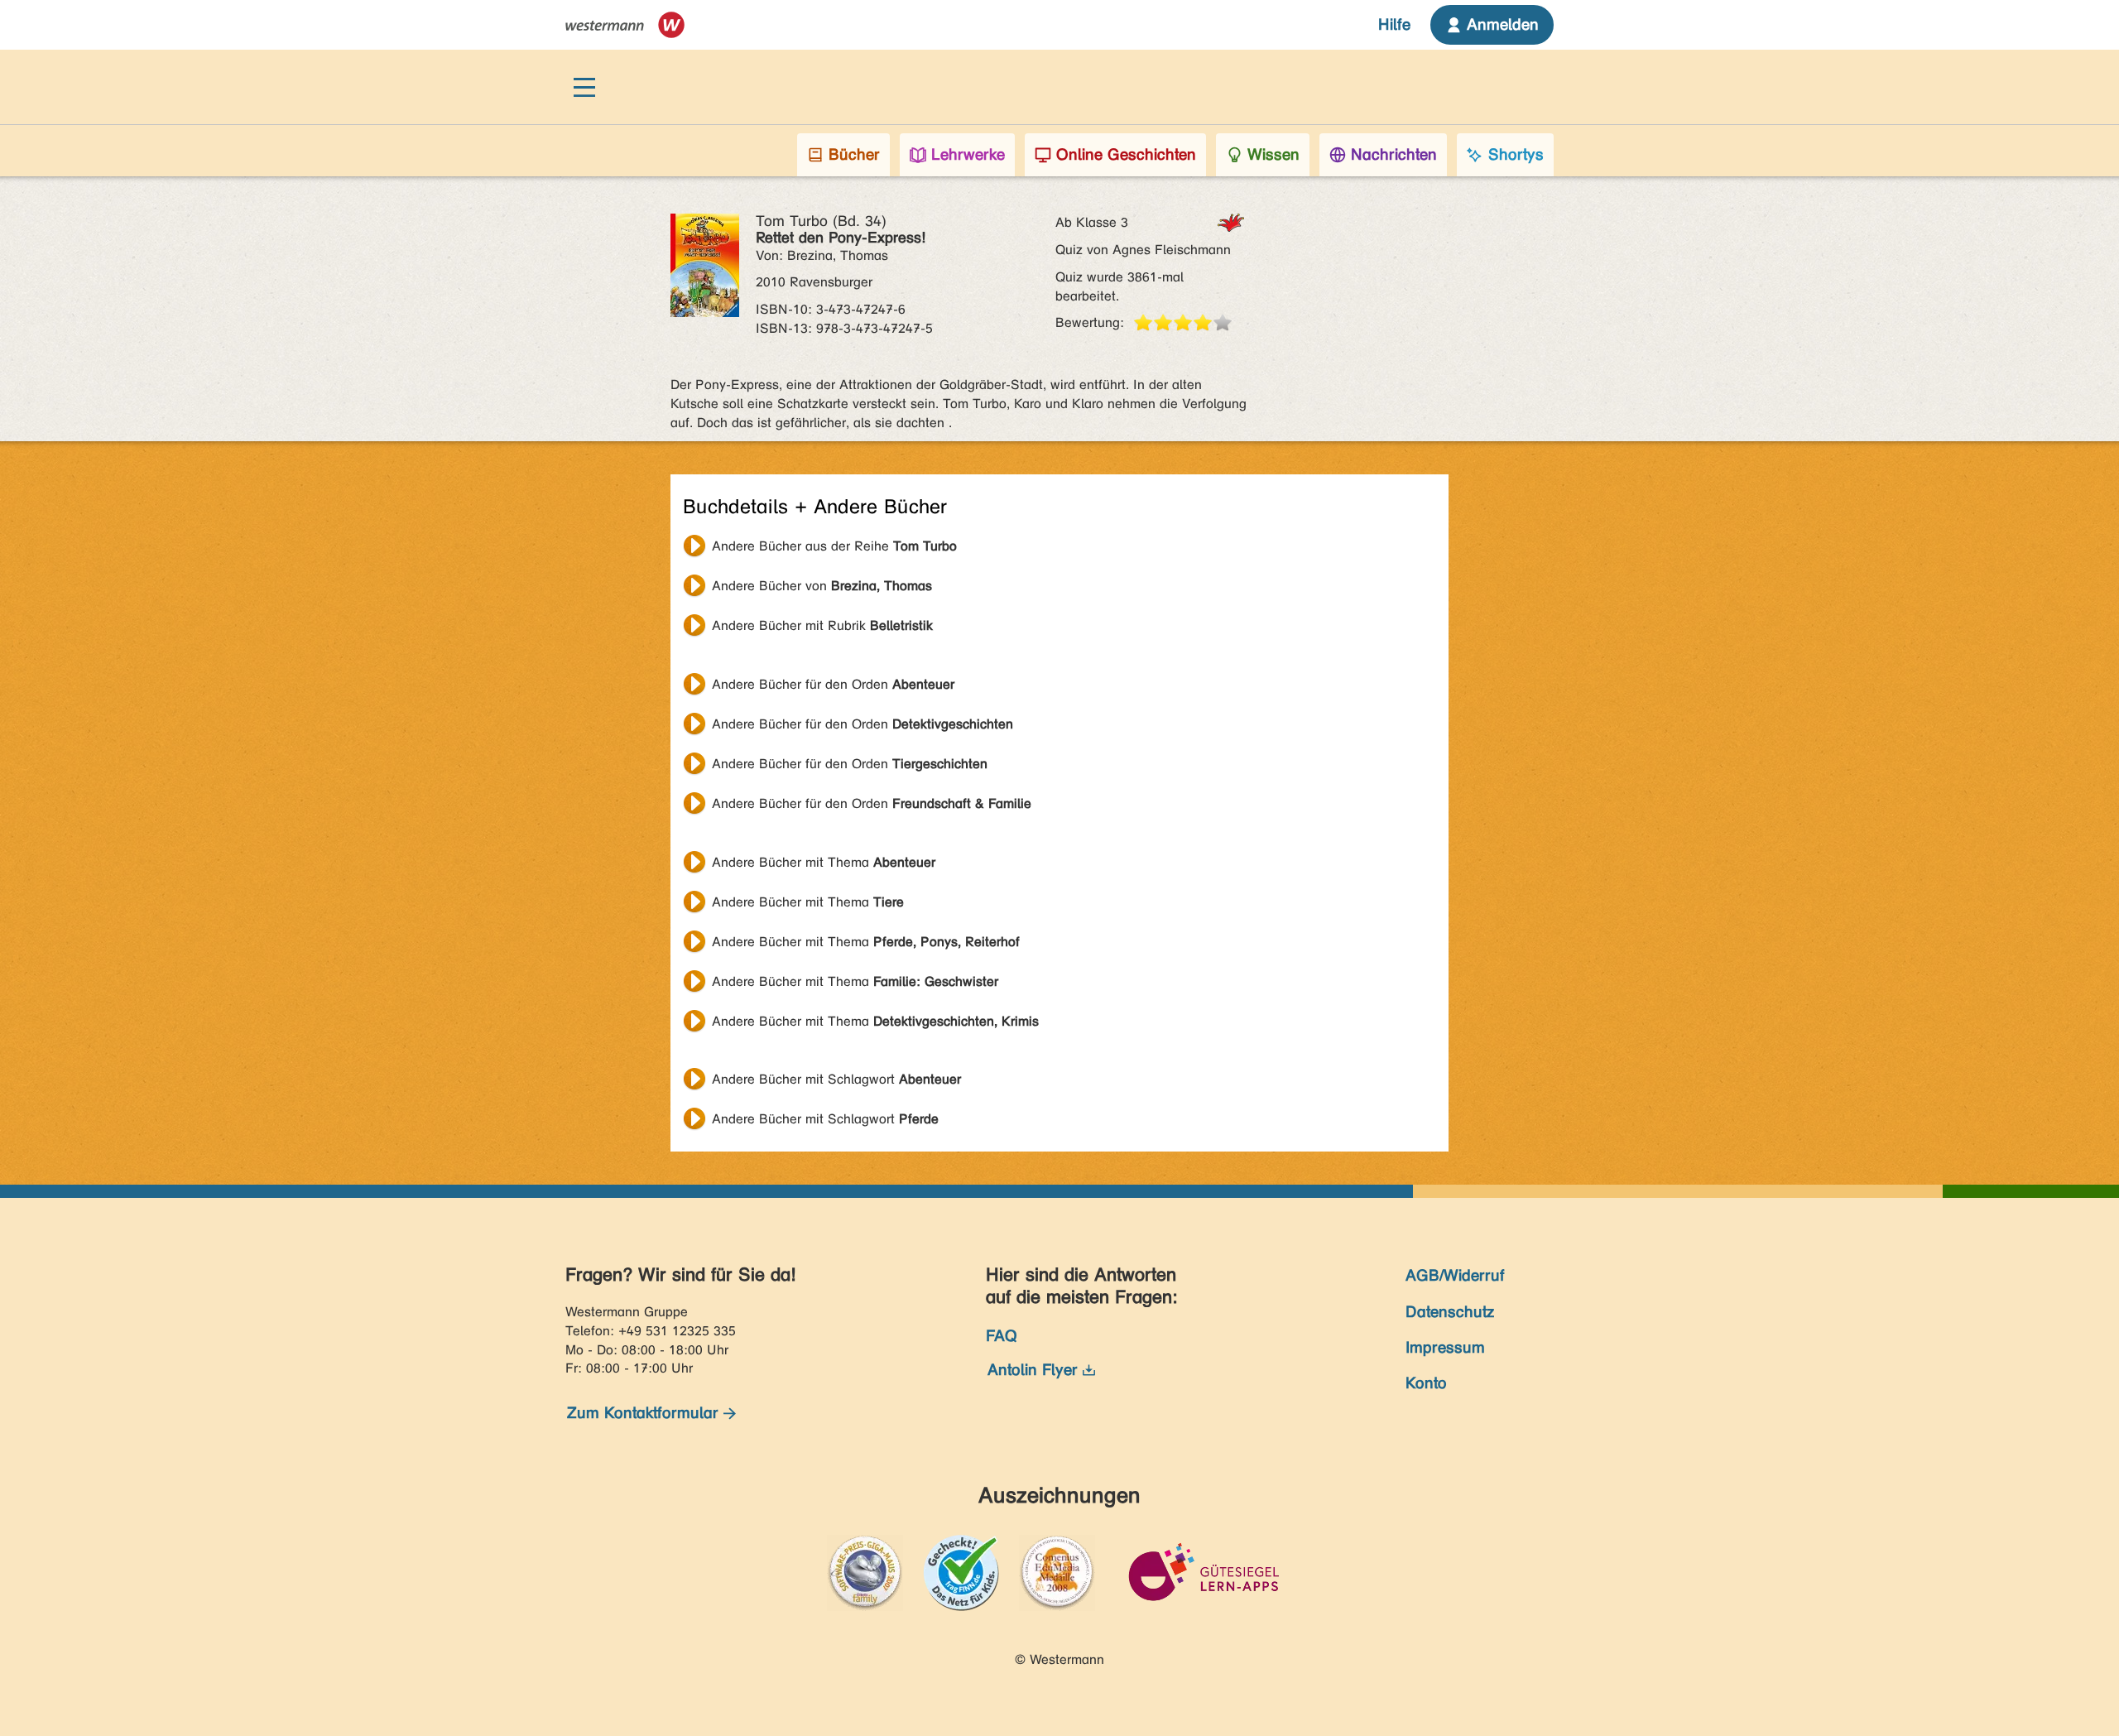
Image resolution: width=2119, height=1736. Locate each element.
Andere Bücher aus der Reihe (834, 546)
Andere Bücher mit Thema (824, 862)
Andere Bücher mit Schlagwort (836, 1079)
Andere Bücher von (822, 586)
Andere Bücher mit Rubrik (822, 625)
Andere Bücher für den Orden (833, 684)
